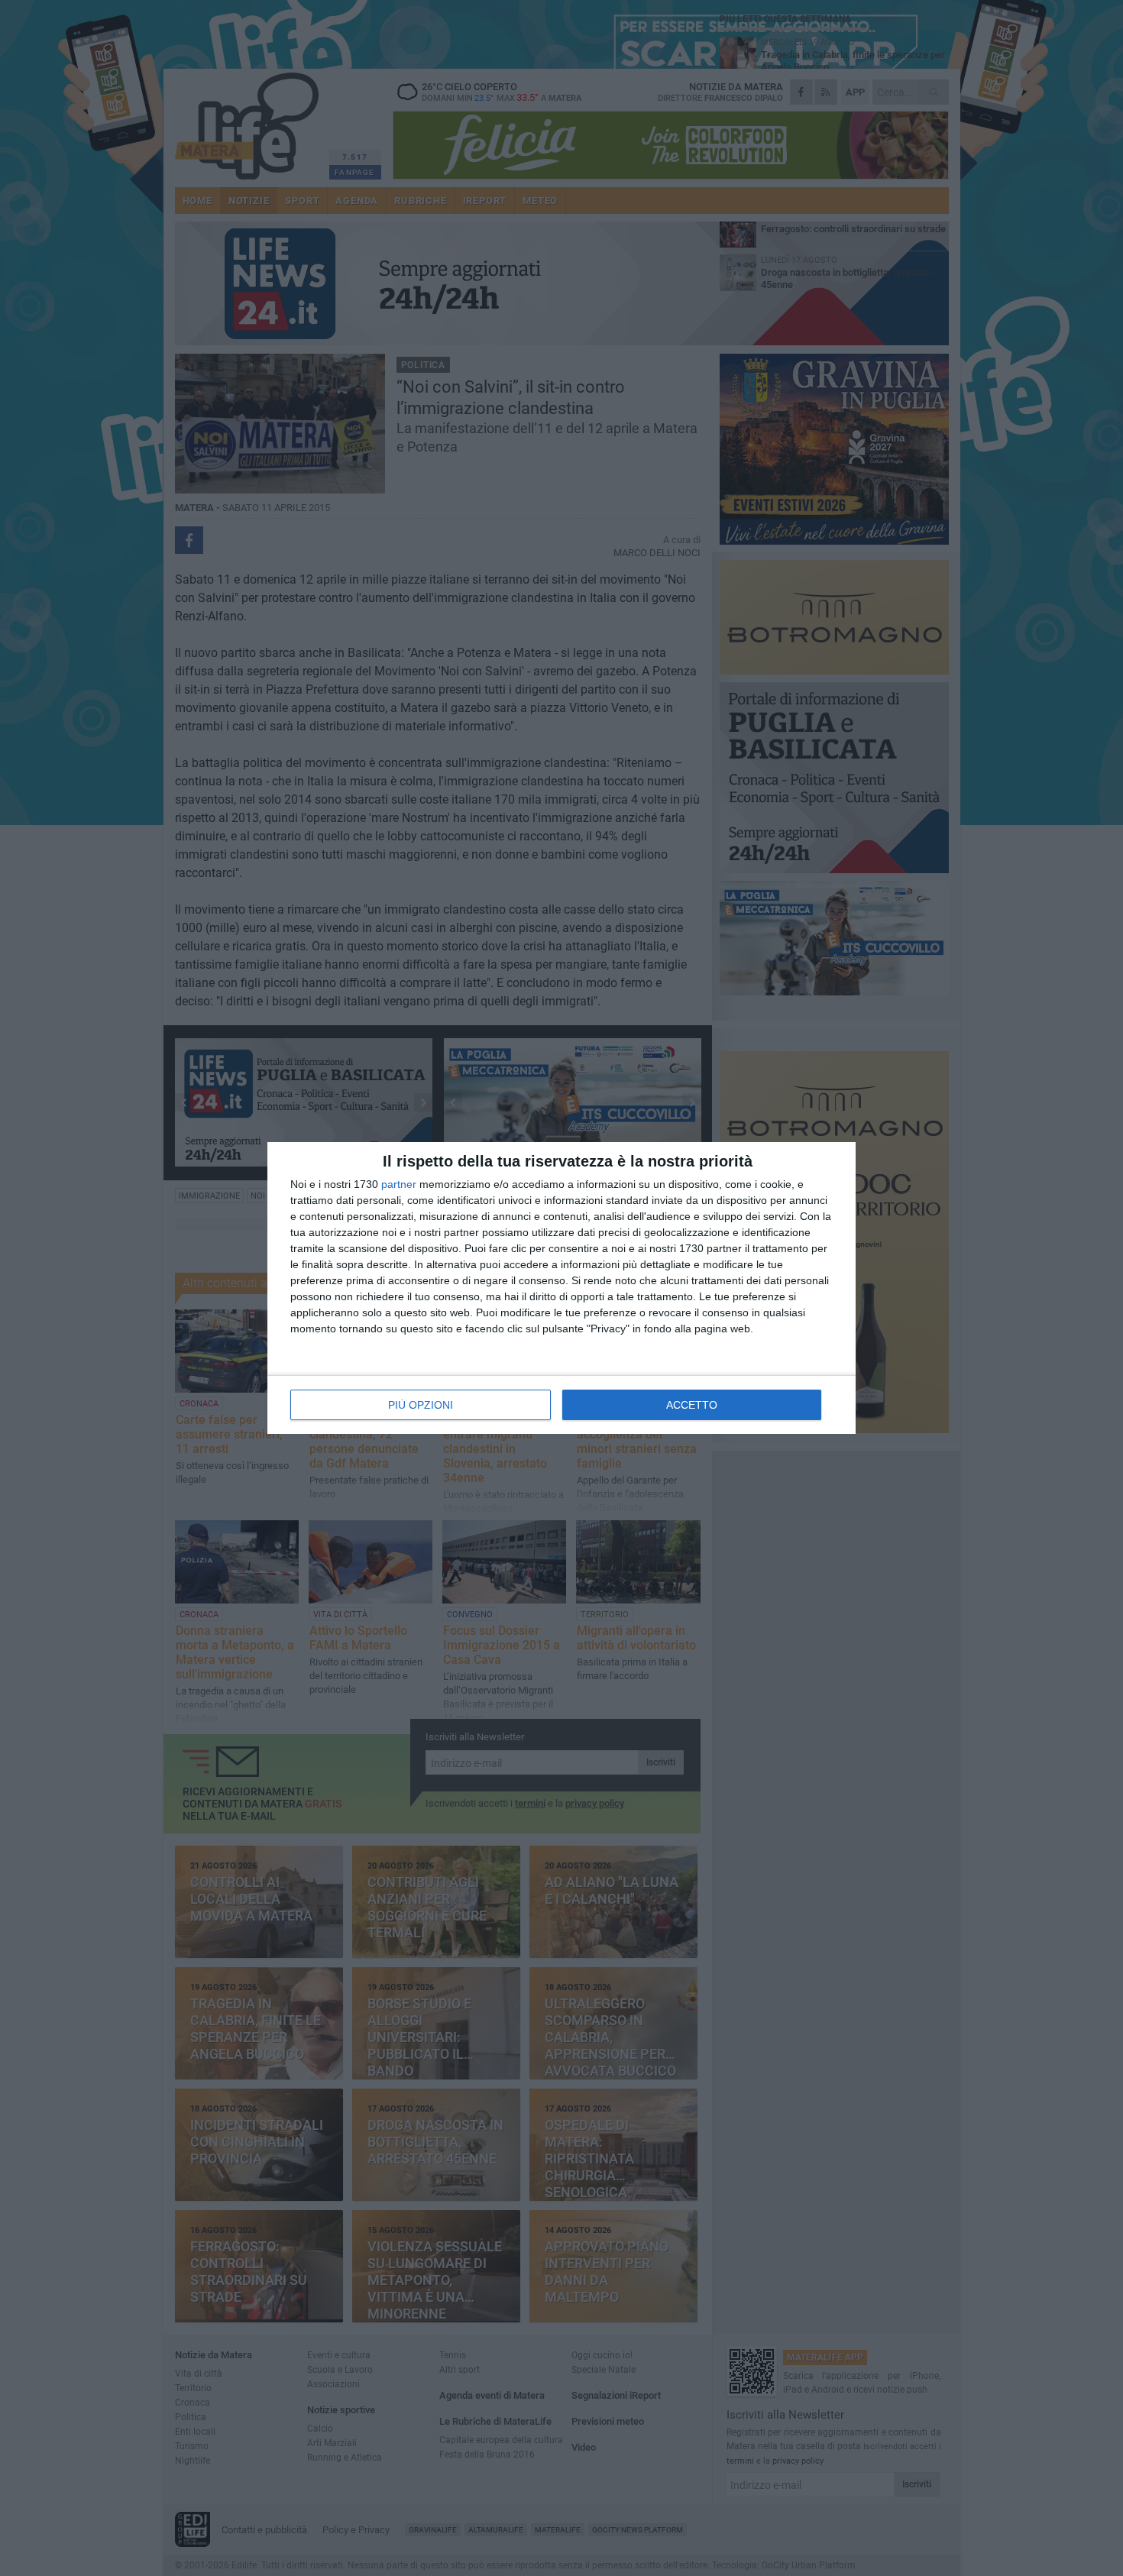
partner (399, 1184)
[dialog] (561, 1288)
